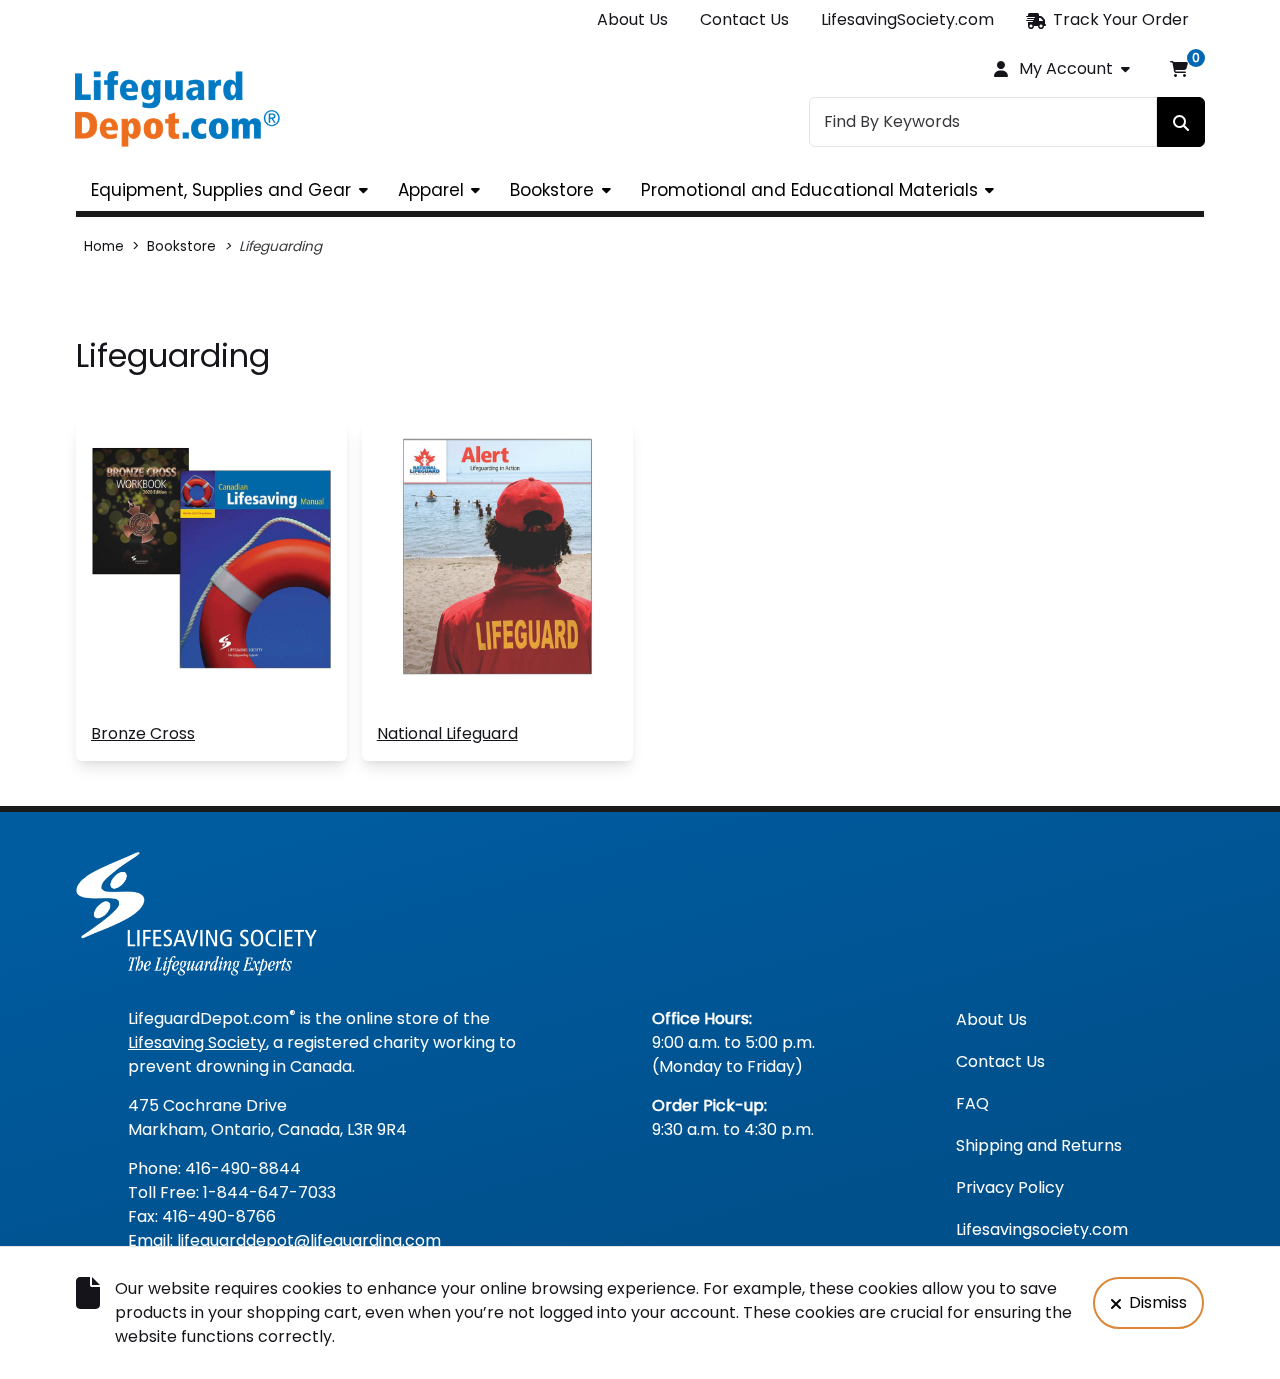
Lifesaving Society (197, 1042)
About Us (632, 19)
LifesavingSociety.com (907, 19)
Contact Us (744, 19)
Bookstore (552, 190)
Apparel (431, 190)
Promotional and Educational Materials (809, 190)
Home (104, 246)
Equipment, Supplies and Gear (221, 190)
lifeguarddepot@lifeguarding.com (309, 1240)
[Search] (1181, 122)
